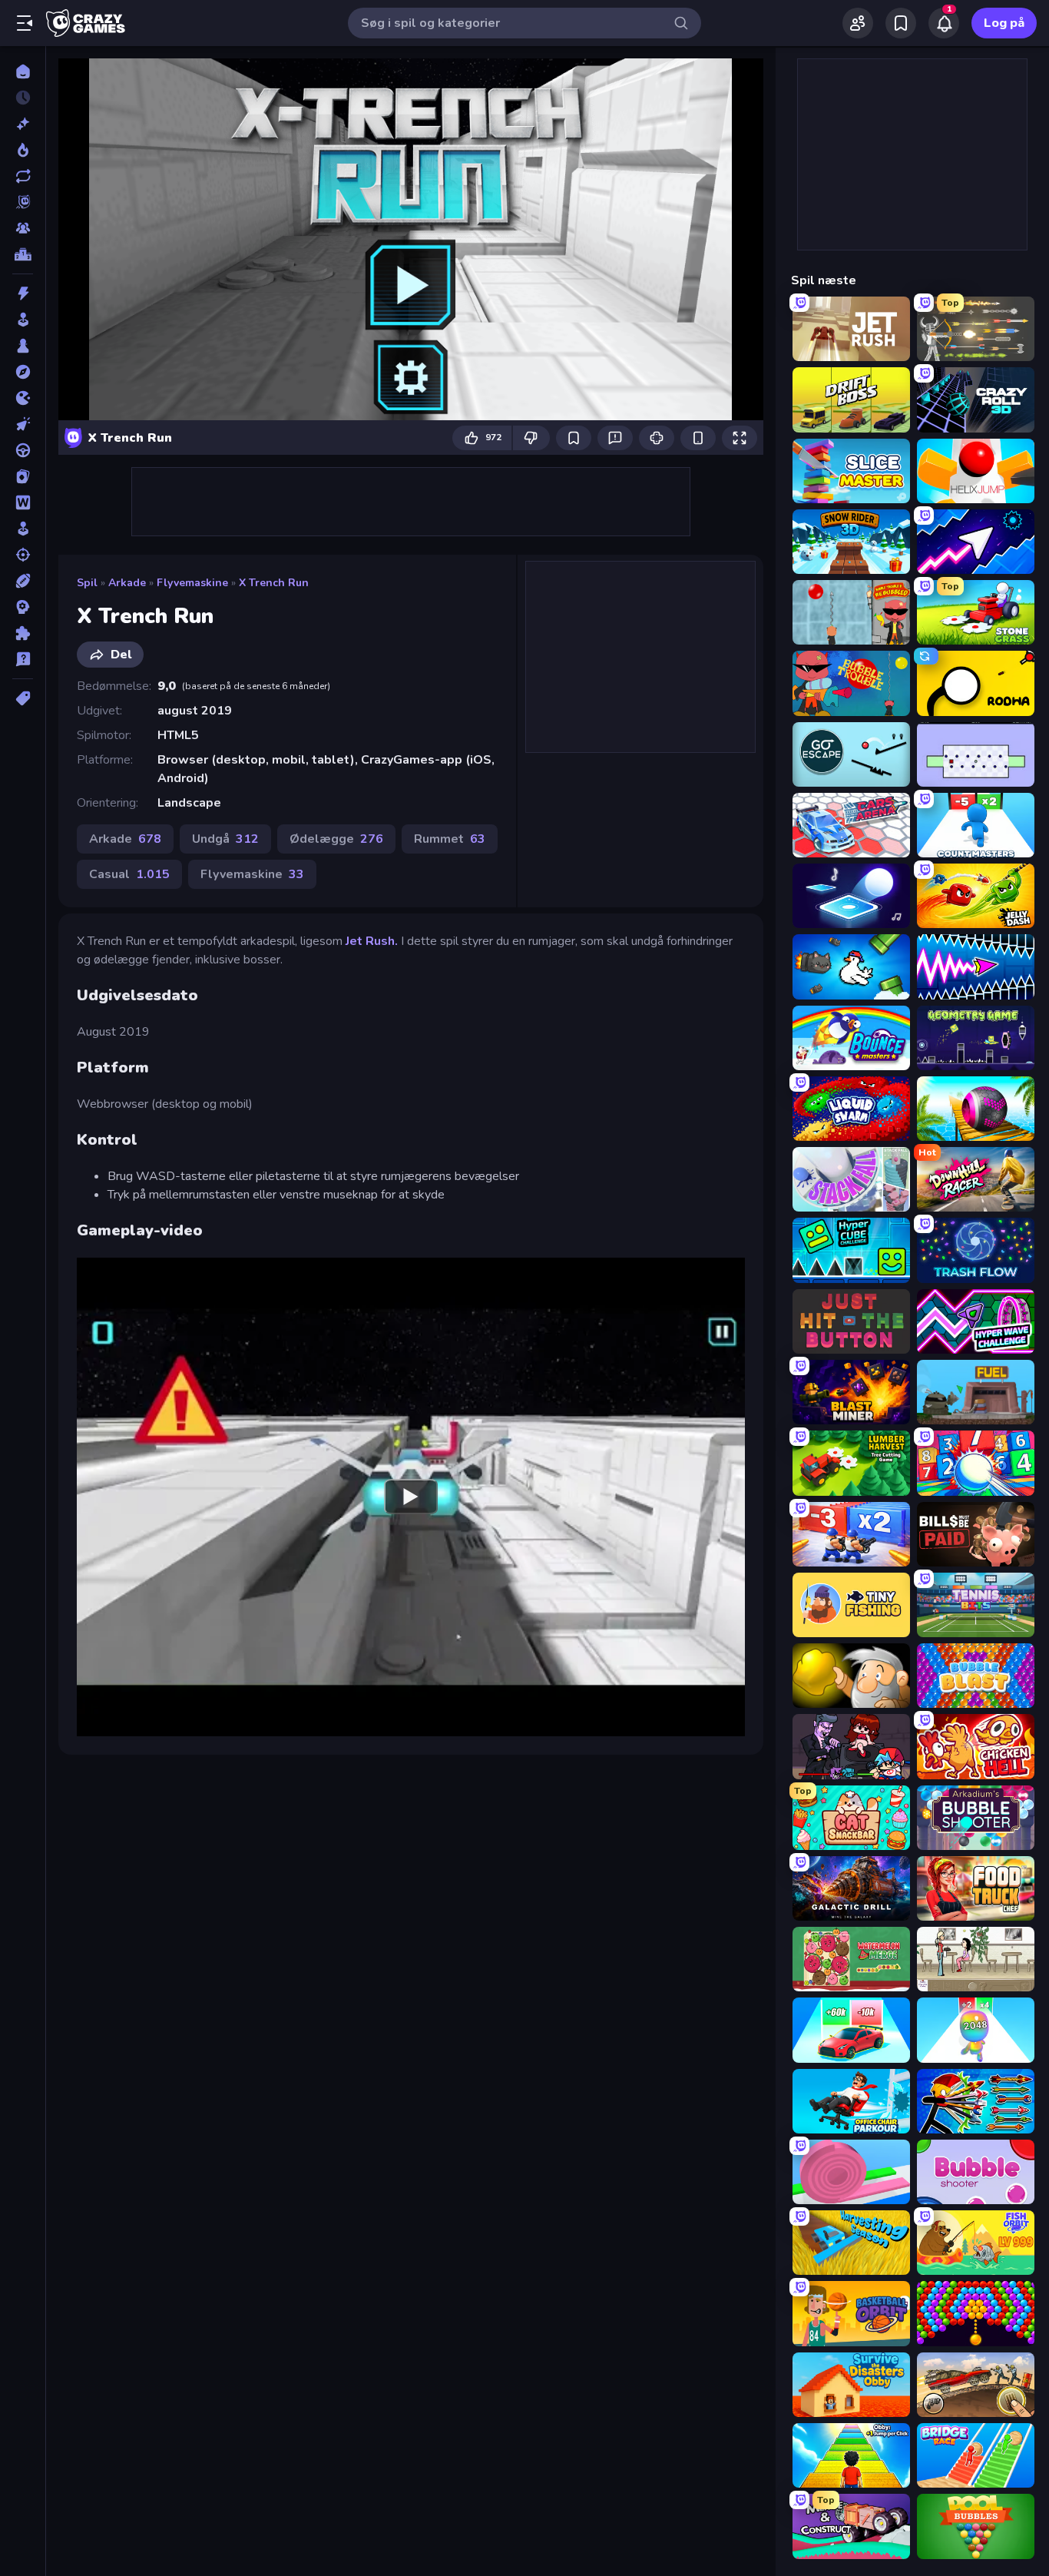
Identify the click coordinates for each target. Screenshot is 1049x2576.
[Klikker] (23, 424)
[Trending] (23, 150)
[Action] (23, 293)
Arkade (127, 583)
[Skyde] (23, 555)
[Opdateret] (23, 176)
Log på (1004, 23)
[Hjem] (23, 71)
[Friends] (858, 23)
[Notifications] (944, 23)
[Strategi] (23, 607)
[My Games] (901, 23)
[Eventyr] (23, 372)
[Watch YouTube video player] (411, 1497)
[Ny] (23, 124)
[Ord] (23, 502)
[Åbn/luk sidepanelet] (25, 23)
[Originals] (23, 202)
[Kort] (23, 476)
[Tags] (23, 698)
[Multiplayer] (23, 228)
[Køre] (23, 450)
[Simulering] (23, 529)
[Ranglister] (23, 254)
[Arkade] (23, 320)
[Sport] (23, 581)
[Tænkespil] (23, 633)
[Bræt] (23, 346)
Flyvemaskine (192, 583)
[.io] (23, 398)
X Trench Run (274, 583)
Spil (87, 583)
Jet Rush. (372, 941)
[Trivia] (23, 659)
